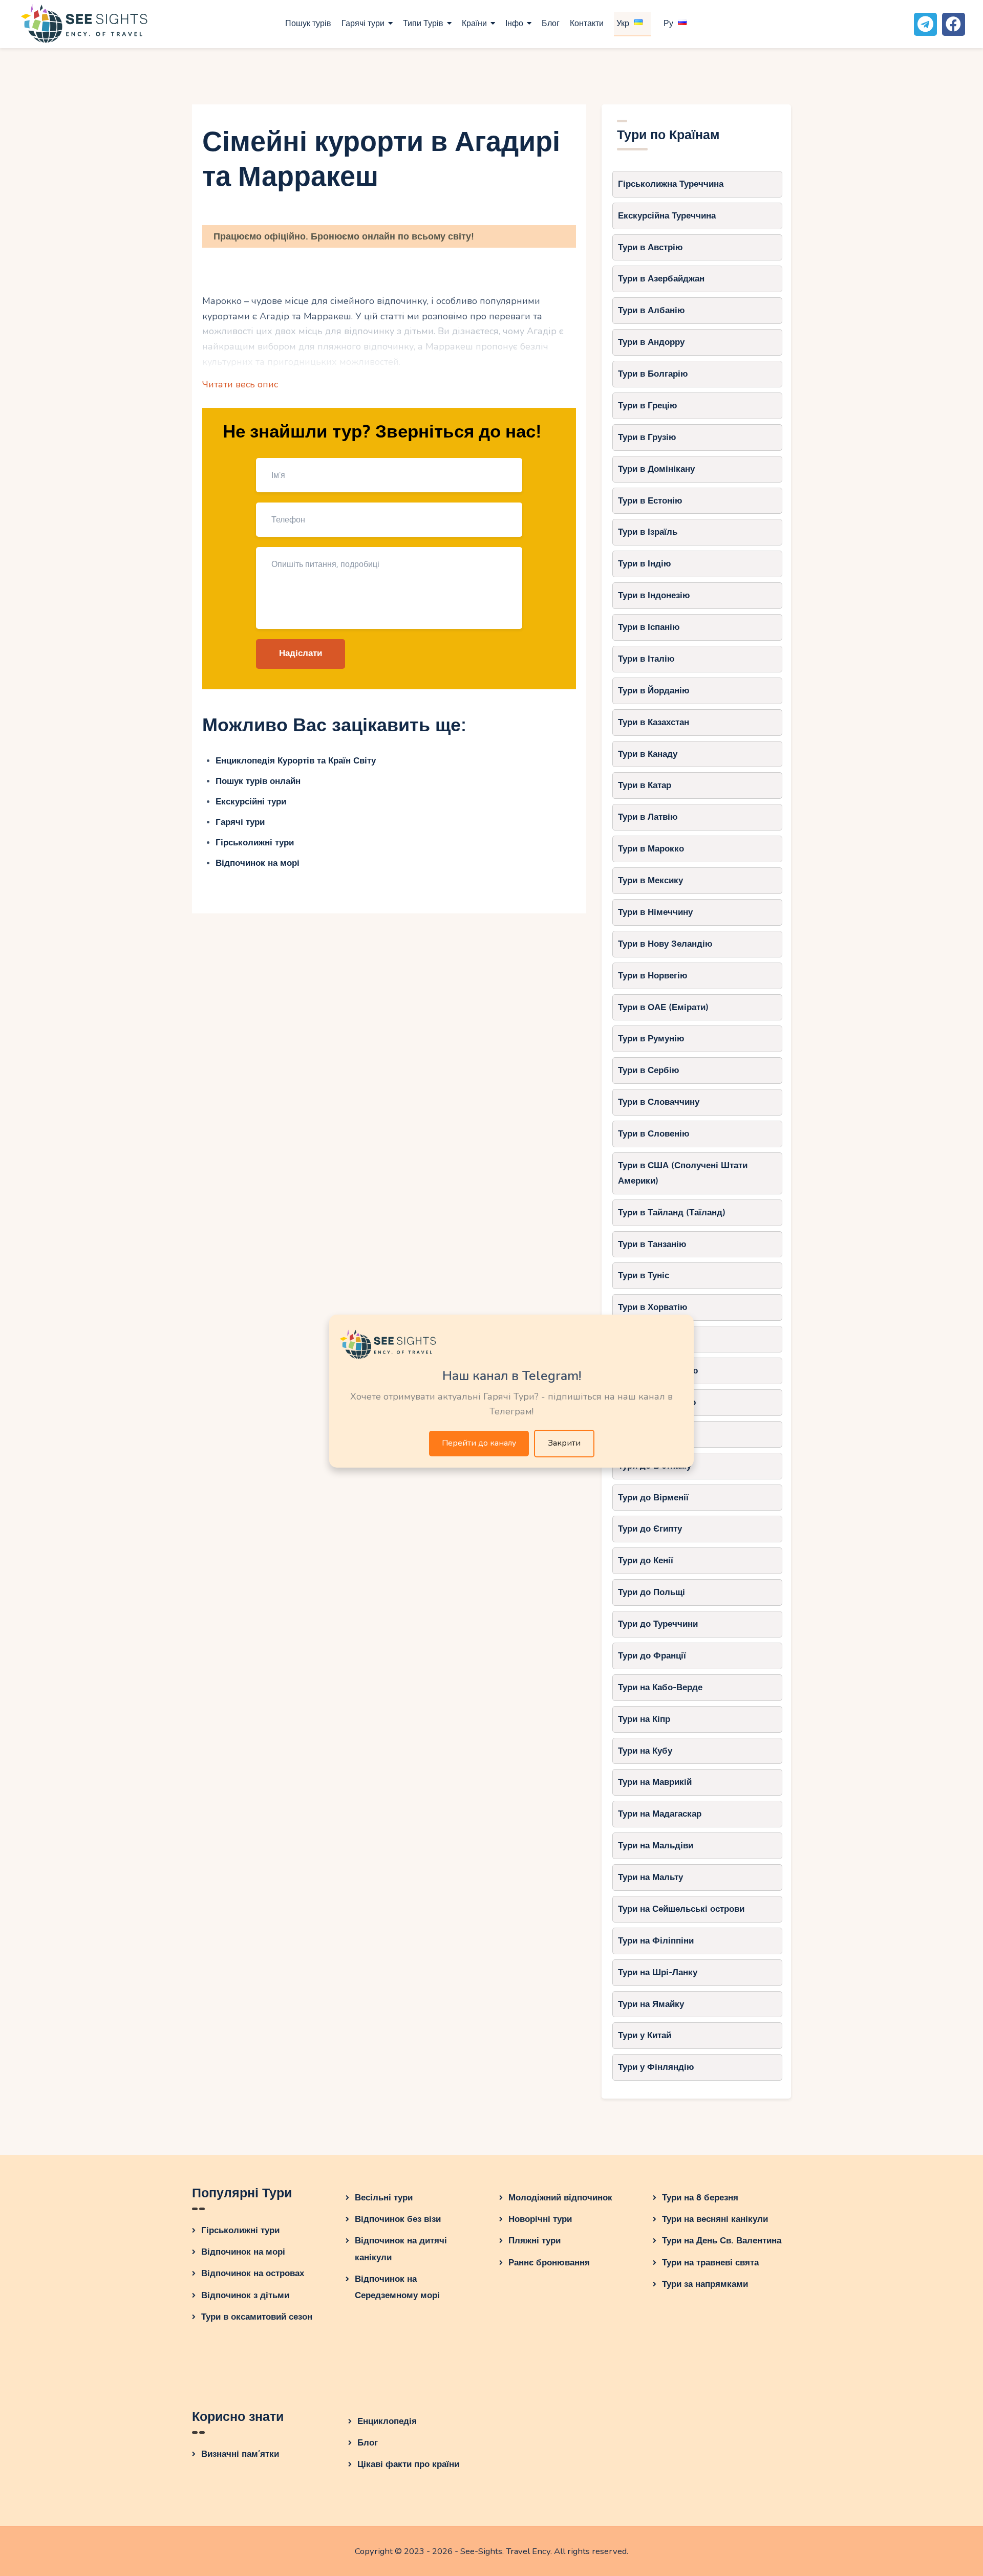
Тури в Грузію (647, 437)
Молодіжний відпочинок (560, 2198)
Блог (368, 2443)
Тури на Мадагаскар (660, 1814)
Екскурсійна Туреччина (667, 216)
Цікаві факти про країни (408, 2464)
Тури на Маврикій (655, 1782)
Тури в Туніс (644, 1275)
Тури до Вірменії (653, 1498)
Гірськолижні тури (255, 843)
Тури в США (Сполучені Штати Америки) (683, 1173)
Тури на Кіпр (644, 1719)
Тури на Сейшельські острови (681, 1909)
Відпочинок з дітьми (245, 2295)
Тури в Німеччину (655, 912)
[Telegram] (925, 24)
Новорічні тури (540, 2219)
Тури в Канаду (648, 754)
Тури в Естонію (650, 501)
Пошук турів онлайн (258, 781)
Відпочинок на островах (253, 2273)
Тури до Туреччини (658, 1624)
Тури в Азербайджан (661, 279)
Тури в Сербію (649, 1070)
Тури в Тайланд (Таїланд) (672, 1213)
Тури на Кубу (645, 1751)
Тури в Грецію (648, 406)
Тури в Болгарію (653, 374)
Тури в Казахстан (654, 722)
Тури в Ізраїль (648, 532)
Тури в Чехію (646, 1339)
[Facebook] (954, 24)
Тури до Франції (652, 1656)
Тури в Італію (646, 659)
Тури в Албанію (651, 310)
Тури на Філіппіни (656, 1941)
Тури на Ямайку (651, 2004)
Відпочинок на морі (258, 863)
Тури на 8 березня (700, 2198)
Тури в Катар (645, 785)
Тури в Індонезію (654, 595)
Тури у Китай (645, 2035)
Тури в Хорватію (653, 1307)
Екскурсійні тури (251, 802)
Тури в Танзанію (652, 1244)
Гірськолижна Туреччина (671, 184)
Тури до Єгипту (650, 1529)
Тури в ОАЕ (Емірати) (663, 1007)
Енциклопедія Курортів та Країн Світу (296, 761)
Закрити (564, 1443)
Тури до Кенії (646, 1560)
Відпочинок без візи (398, 2219)
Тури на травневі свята (710, 2263)
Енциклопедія (387, 2421)
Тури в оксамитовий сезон (257, 2317)
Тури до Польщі (651, 1592)
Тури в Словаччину (659, 1102)
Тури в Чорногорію (658, 1371)
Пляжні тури (535, 2241)
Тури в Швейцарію (657, 1402)
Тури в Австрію (650, 247)
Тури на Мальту (650, 1877)
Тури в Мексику (650, 880)
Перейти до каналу (479, 1443)
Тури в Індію (645, 564)
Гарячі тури (240, 822)
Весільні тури (384, 2198)
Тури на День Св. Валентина (722, 2241)
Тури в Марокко (651, 849)
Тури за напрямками (705, 2284)
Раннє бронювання (549, 2263)
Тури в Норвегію (653, 976)
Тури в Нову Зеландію (665, 944)
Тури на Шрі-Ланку (658, 1972)
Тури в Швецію (650, 1434)
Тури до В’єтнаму (655, 1466)
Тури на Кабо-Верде (660, 1687)
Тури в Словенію (654, 1134)
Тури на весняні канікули (715, 2219)
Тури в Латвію (648, 817)
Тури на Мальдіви (656, 1846)
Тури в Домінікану (656, 469)
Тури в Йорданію (654, 691)
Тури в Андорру (651, 342)
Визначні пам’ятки (240, 2454)
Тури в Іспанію (649, 627)
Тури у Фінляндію (656, 2067)
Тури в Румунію (651, 1039)
